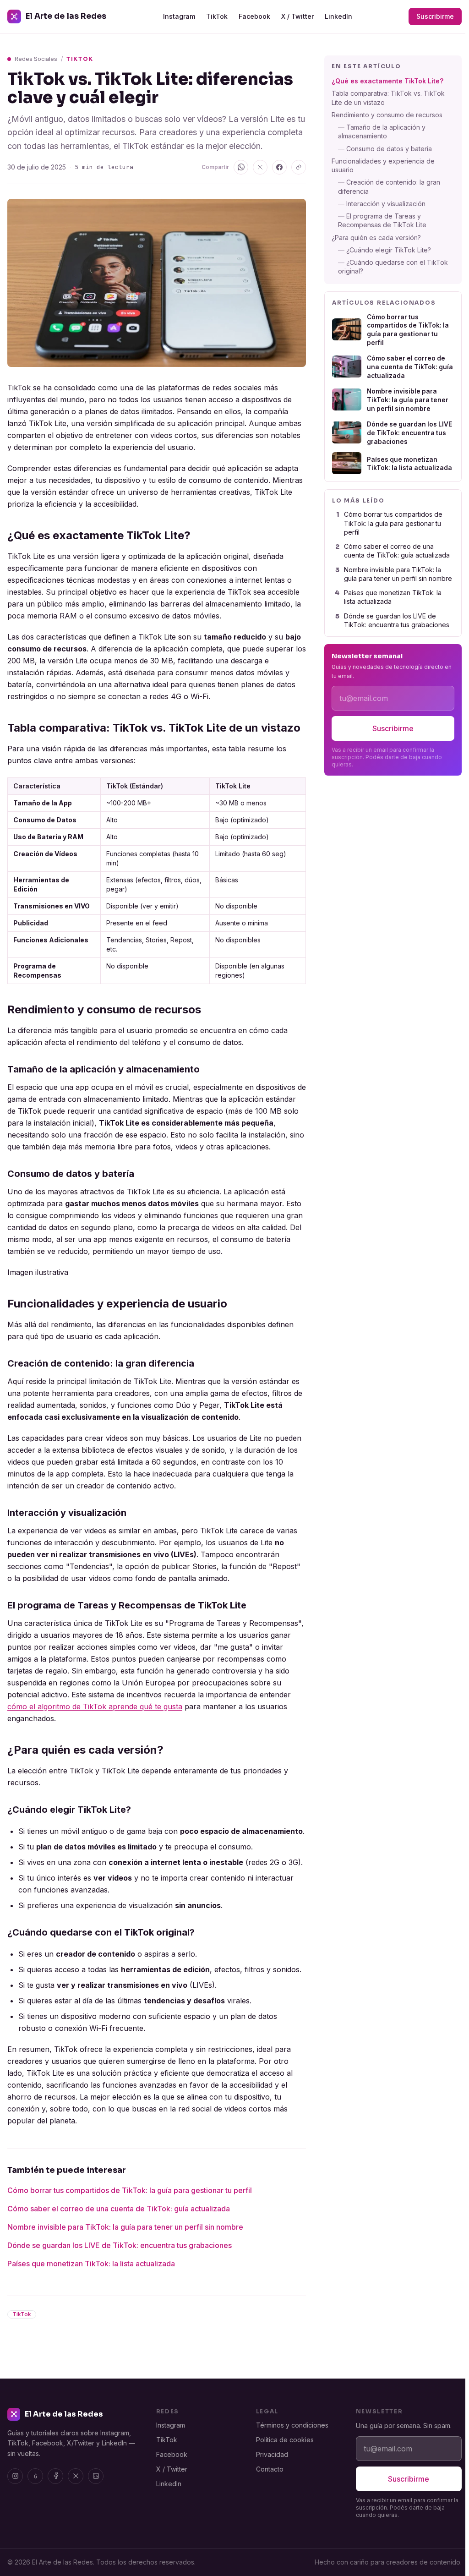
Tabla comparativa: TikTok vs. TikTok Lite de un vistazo (388, 98)
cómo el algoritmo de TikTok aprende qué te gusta (95, 1706)
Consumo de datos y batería (385, 149)
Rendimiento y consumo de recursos (387, 115)
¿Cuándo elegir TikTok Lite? (384, 250)
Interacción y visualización (382, 204)
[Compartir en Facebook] (279, 167)
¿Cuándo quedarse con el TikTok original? (393, 267)
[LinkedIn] (96, 2476)
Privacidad (272, 2454)
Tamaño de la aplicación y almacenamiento (382, 131)
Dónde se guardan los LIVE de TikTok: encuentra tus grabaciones (120, 2245)
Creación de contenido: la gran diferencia (389, 186)
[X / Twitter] (76, 2476)
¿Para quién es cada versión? (376, 238)
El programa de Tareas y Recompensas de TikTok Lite (382, 220)
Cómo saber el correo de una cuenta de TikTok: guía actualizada (119, 2209)
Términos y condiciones (292, 2425)
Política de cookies (285, 2440)
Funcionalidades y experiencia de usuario (383, 165)
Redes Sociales (36, 59)
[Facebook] (55, 2476)
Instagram (179, 16)
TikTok (217, 16)
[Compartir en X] (260, 167)
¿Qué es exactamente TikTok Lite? (387, 81)
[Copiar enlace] (299, 167)
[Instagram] (15, 2476)
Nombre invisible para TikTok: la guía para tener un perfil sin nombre (125, 2227)
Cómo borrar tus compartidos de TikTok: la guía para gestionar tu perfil (130, 2190)
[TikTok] (35, 2476)
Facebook (254, 16)
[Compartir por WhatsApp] (241, 167)
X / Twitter (297, 16)
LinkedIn (338, 16)
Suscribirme (435, 16)
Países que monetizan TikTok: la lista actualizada (91, 2264)
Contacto (270, 2469)
